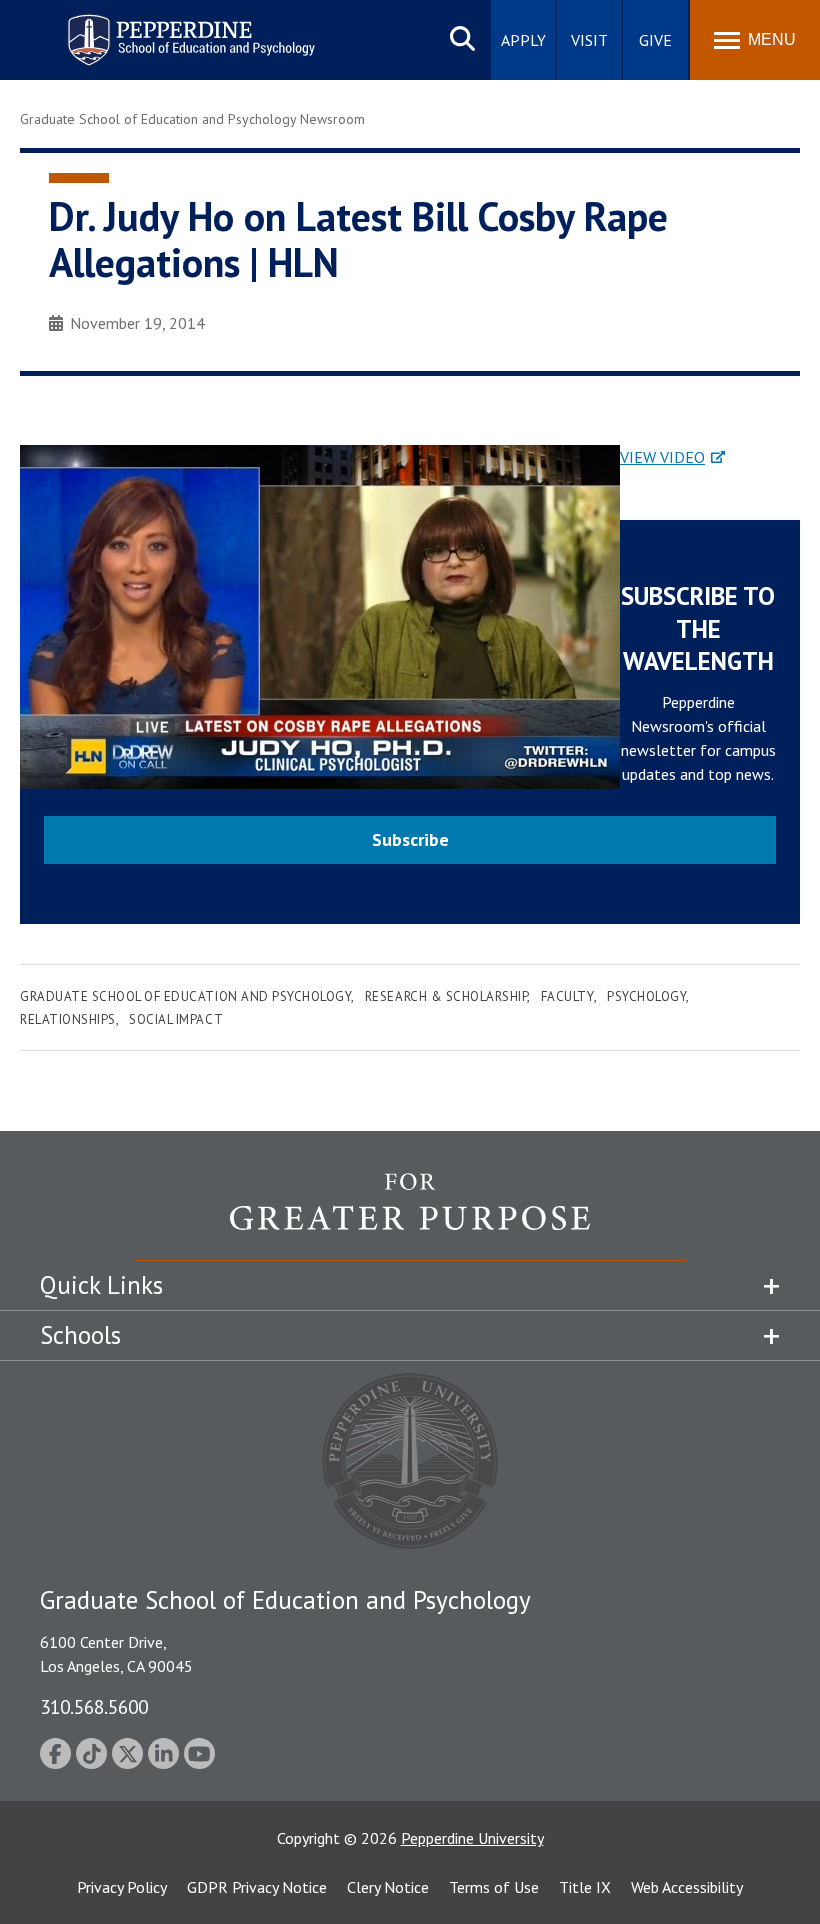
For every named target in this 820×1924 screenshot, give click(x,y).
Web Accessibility (687, 1887)
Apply (523, 40)
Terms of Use (494, 1887)
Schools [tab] (80, 1335)
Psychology (646, 996)
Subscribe (410, 839)
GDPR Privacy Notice (257, 1887)
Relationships (68, 1019)
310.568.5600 (94, 1706)
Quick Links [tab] (101, 1285)
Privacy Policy (122, 1887)
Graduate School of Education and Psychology (185, 996)
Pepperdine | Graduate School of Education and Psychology (176, 27)
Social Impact (176, 1019)
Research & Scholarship (446, 996)
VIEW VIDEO (662, 457)
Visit (589, 40)
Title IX (585, 1887)
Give (655, 40)
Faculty (567, 996)
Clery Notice (388, 1887)
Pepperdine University (472, 1838)
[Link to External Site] (410, 1216)
